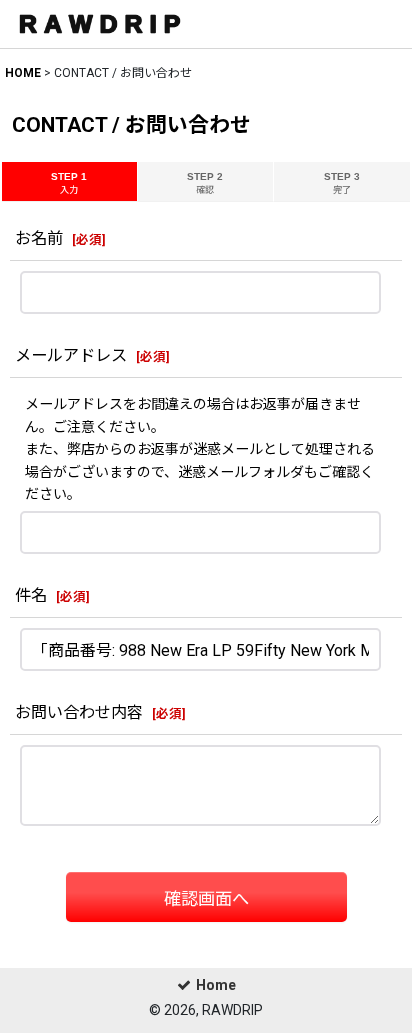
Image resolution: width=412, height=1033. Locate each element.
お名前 (39, 238)
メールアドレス (71, 355)
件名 (31, 595)
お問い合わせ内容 (79, 712)
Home (216, 985)
